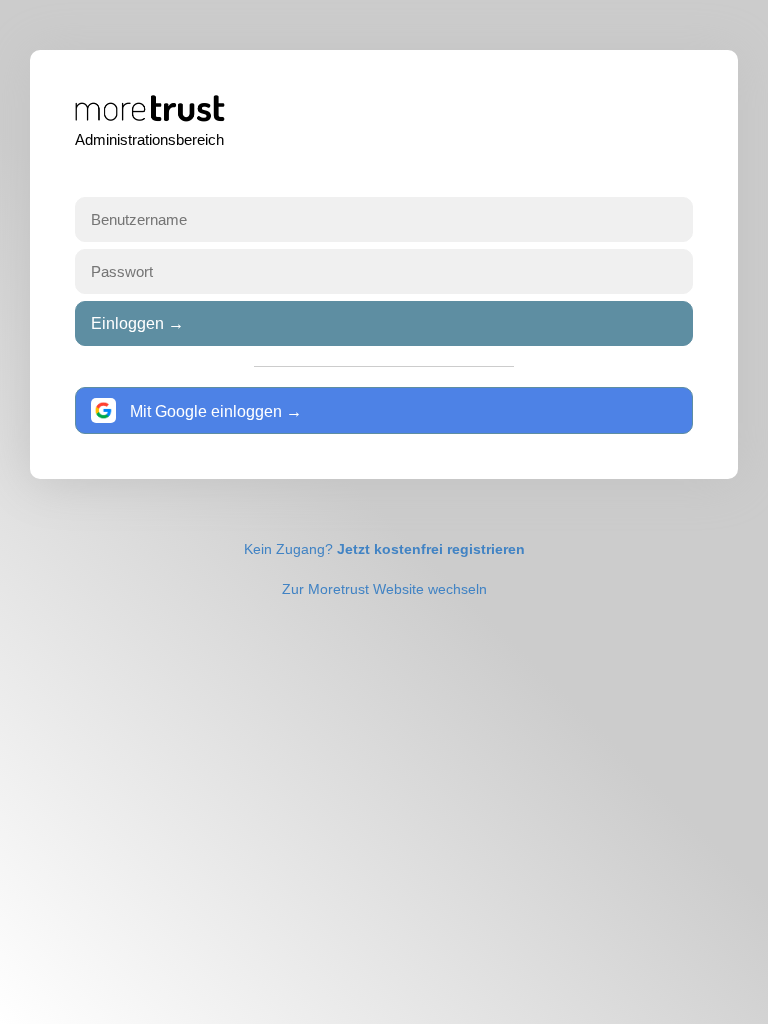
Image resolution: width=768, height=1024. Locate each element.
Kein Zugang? (384, 549)
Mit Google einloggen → (214, 411)
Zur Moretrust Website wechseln (384, 589)
